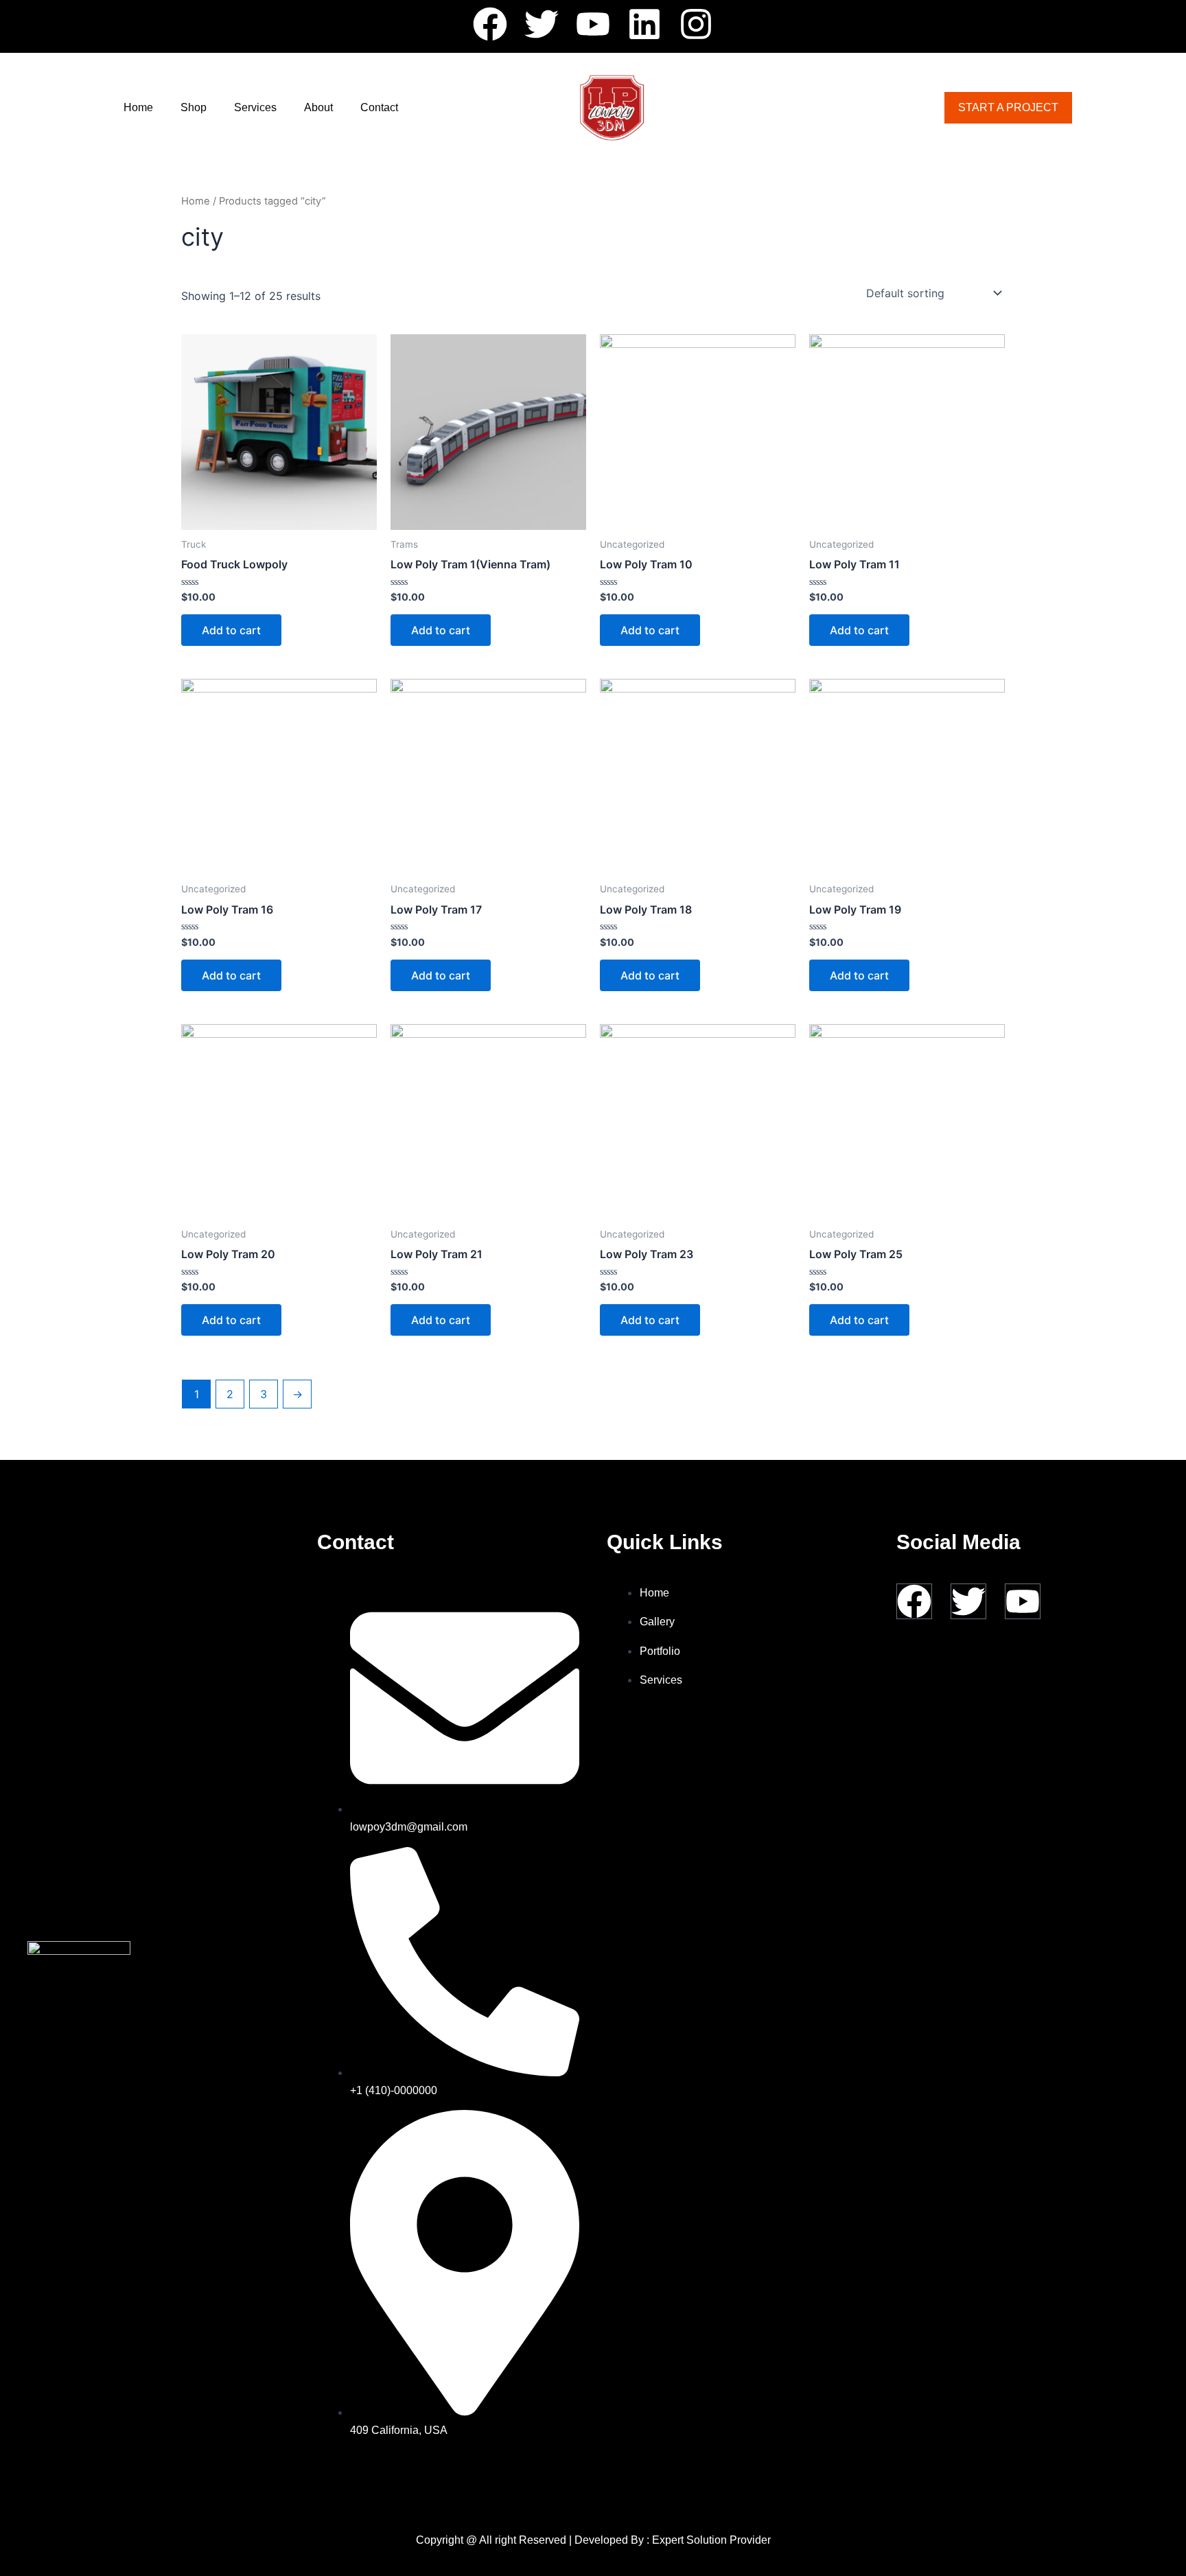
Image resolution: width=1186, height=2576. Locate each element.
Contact (379, 107)
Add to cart (231, 630)
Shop (194, 107)
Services (255, 107)
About (318, 107)
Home (138, 107)
